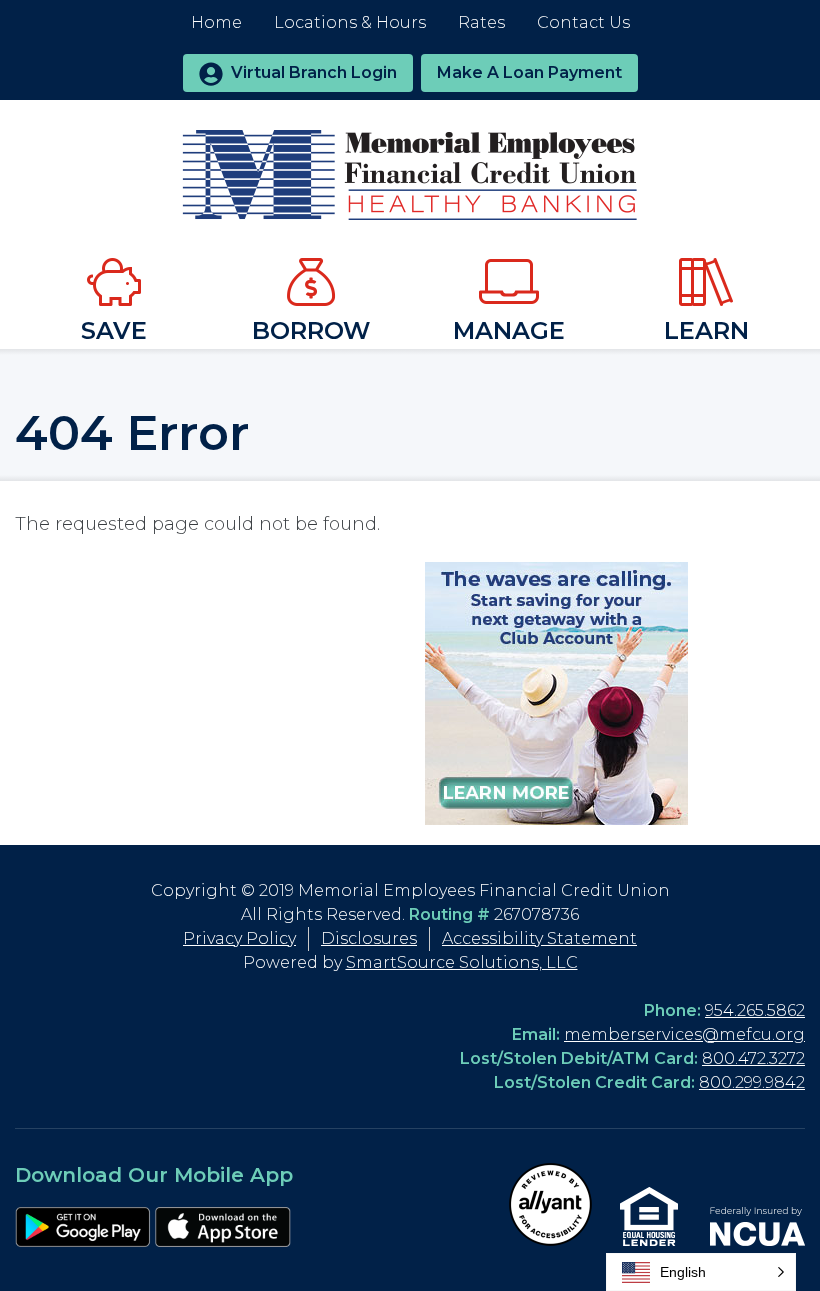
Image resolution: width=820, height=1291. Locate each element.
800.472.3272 (753, 1058)
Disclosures (369, 938)
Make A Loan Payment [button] (529, 72)
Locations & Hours (350, 22)
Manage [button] (509, 330)
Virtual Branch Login (314, 72)
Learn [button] (706, 330)
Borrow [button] (311, 330)
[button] (701, 1272)
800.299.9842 (752, 1082)
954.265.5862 (755, 1010)
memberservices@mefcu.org (684, 1034)
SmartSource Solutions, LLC (462, 962)
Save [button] (114, 330)
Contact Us (583, 22)
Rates (481, 22)
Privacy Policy (239, 938)
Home (216, 22)
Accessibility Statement (539, 938)
